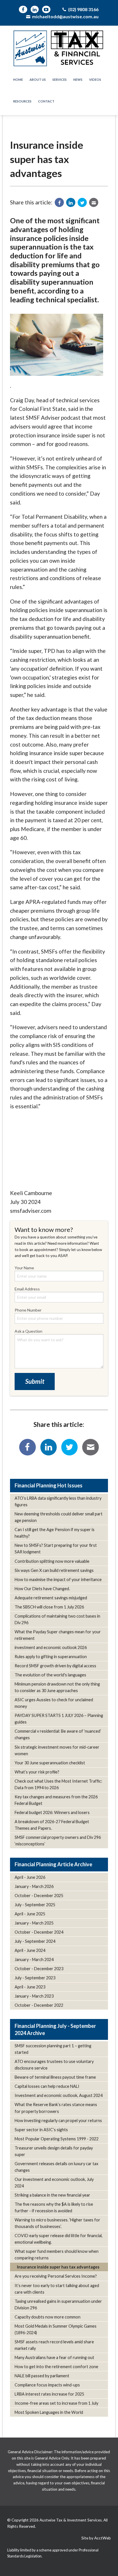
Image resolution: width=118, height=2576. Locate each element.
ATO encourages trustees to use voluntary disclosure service (54, 2065)
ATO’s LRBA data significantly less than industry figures (58, 1501)
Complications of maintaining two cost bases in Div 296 (57, 1619)
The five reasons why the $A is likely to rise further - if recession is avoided (54, 2207)
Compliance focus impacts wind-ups (47, 2385)
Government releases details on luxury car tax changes (56, 2167)
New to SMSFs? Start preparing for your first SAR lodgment (56, 1549)
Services (60, 80)
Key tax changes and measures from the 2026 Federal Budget (56, 1800)
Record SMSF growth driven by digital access (55, 1666)
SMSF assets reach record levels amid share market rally (54, 2345)
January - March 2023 (34, 1996)
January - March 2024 (34, 1959)
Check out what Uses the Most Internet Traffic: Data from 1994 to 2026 (58, 1784)
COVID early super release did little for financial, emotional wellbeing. (59, 2239)
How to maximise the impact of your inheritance (58, 1579)
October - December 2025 (39, 1896)
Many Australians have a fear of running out (54, 2357)
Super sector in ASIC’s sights (41, 2130)
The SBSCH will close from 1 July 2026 (49, 1607)
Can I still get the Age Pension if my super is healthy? (55, 1533)
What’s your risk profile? (37, 1772)
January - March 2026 (34, 1886)
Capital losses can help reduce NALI (47, 2086)
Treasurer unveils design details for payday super (54, 2151)
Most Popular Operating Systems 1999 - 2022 (57, 2139)
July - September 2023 (35, 1978)
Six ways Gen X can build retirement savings (54, 1570)
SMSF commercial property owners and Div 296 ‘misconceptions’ (58, 1841)
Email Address (27, 1289)
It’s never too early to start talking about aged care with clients (57, 2289)
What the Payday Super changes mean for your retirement (58, 1635)
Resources (22, 101)
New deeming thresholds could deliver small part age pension (59, 1517)
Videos (95, 80)
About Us (38, 80)
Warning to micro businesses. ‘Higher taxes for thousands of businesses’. (57, 2223)
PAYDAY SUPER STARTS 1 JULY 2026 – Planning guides (59, 1719)
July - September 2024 (35, 1941)
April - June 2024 (30, 1950)
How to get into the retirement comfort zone (56, 2367)
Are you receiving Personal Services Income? (56, 2276)
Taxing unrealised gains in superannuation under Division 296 (58, 2304)
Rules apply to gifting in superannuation (51, 1657)
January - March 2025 (34, 1923)
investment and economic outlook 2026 (51, 1647)
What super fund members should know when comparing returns (57, 2255)
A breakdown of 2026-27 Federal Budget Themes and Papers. (52, 1825)
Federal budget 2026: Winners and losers (52, 1812)
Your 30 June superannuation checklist (50, 1763)
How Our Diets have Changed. (42, 1589)
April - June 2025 (30, 1914)
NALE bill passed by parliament (42, 2376)
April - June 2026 (30, 1877)
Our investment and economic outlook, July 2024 (54, 2183)
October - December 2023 (39, 1969)
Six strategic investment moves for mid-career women (57, 1750)
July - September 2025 (35, 1905)
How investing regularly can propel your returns (58, 2120)
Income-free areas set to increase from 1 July (56, 2403)
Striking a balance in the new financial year (52, 2195)
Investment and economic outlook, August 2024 (59, 2095)
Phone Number (28, 1310)
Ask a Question (28, 1331)
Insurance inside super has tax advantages (58, 2267)
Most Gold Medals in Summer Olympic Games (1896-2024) (56, 2329)
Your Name (24, 1268)
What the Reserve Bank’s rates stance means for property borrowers (56, 2108)
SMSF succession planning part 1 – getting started (53, 2049)
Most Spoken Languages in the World (49, 2412)
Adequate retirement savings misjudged (51, 1598)
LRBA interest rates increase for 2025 (49, 2394)
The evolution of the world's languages (50, 1675)
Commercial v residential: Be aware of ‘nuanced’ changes (58, 1734)
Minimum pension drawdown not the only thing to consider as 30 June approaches (57, 1687)
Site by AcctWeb (96, 2538)
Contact (46, 101)
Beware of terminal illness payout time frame (55, 2077)
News (78, 80)
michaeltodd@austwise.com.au (65, 16)
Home (18, 80)
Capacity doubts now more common (48, 2317)
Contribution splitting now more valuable (52, 1561)
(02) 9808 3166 (83, 9)
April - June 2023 (30, 1987)
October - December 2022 (39, 2005)
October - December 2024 (39, 1932)
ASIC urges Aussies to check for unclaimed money (54, 1703)
